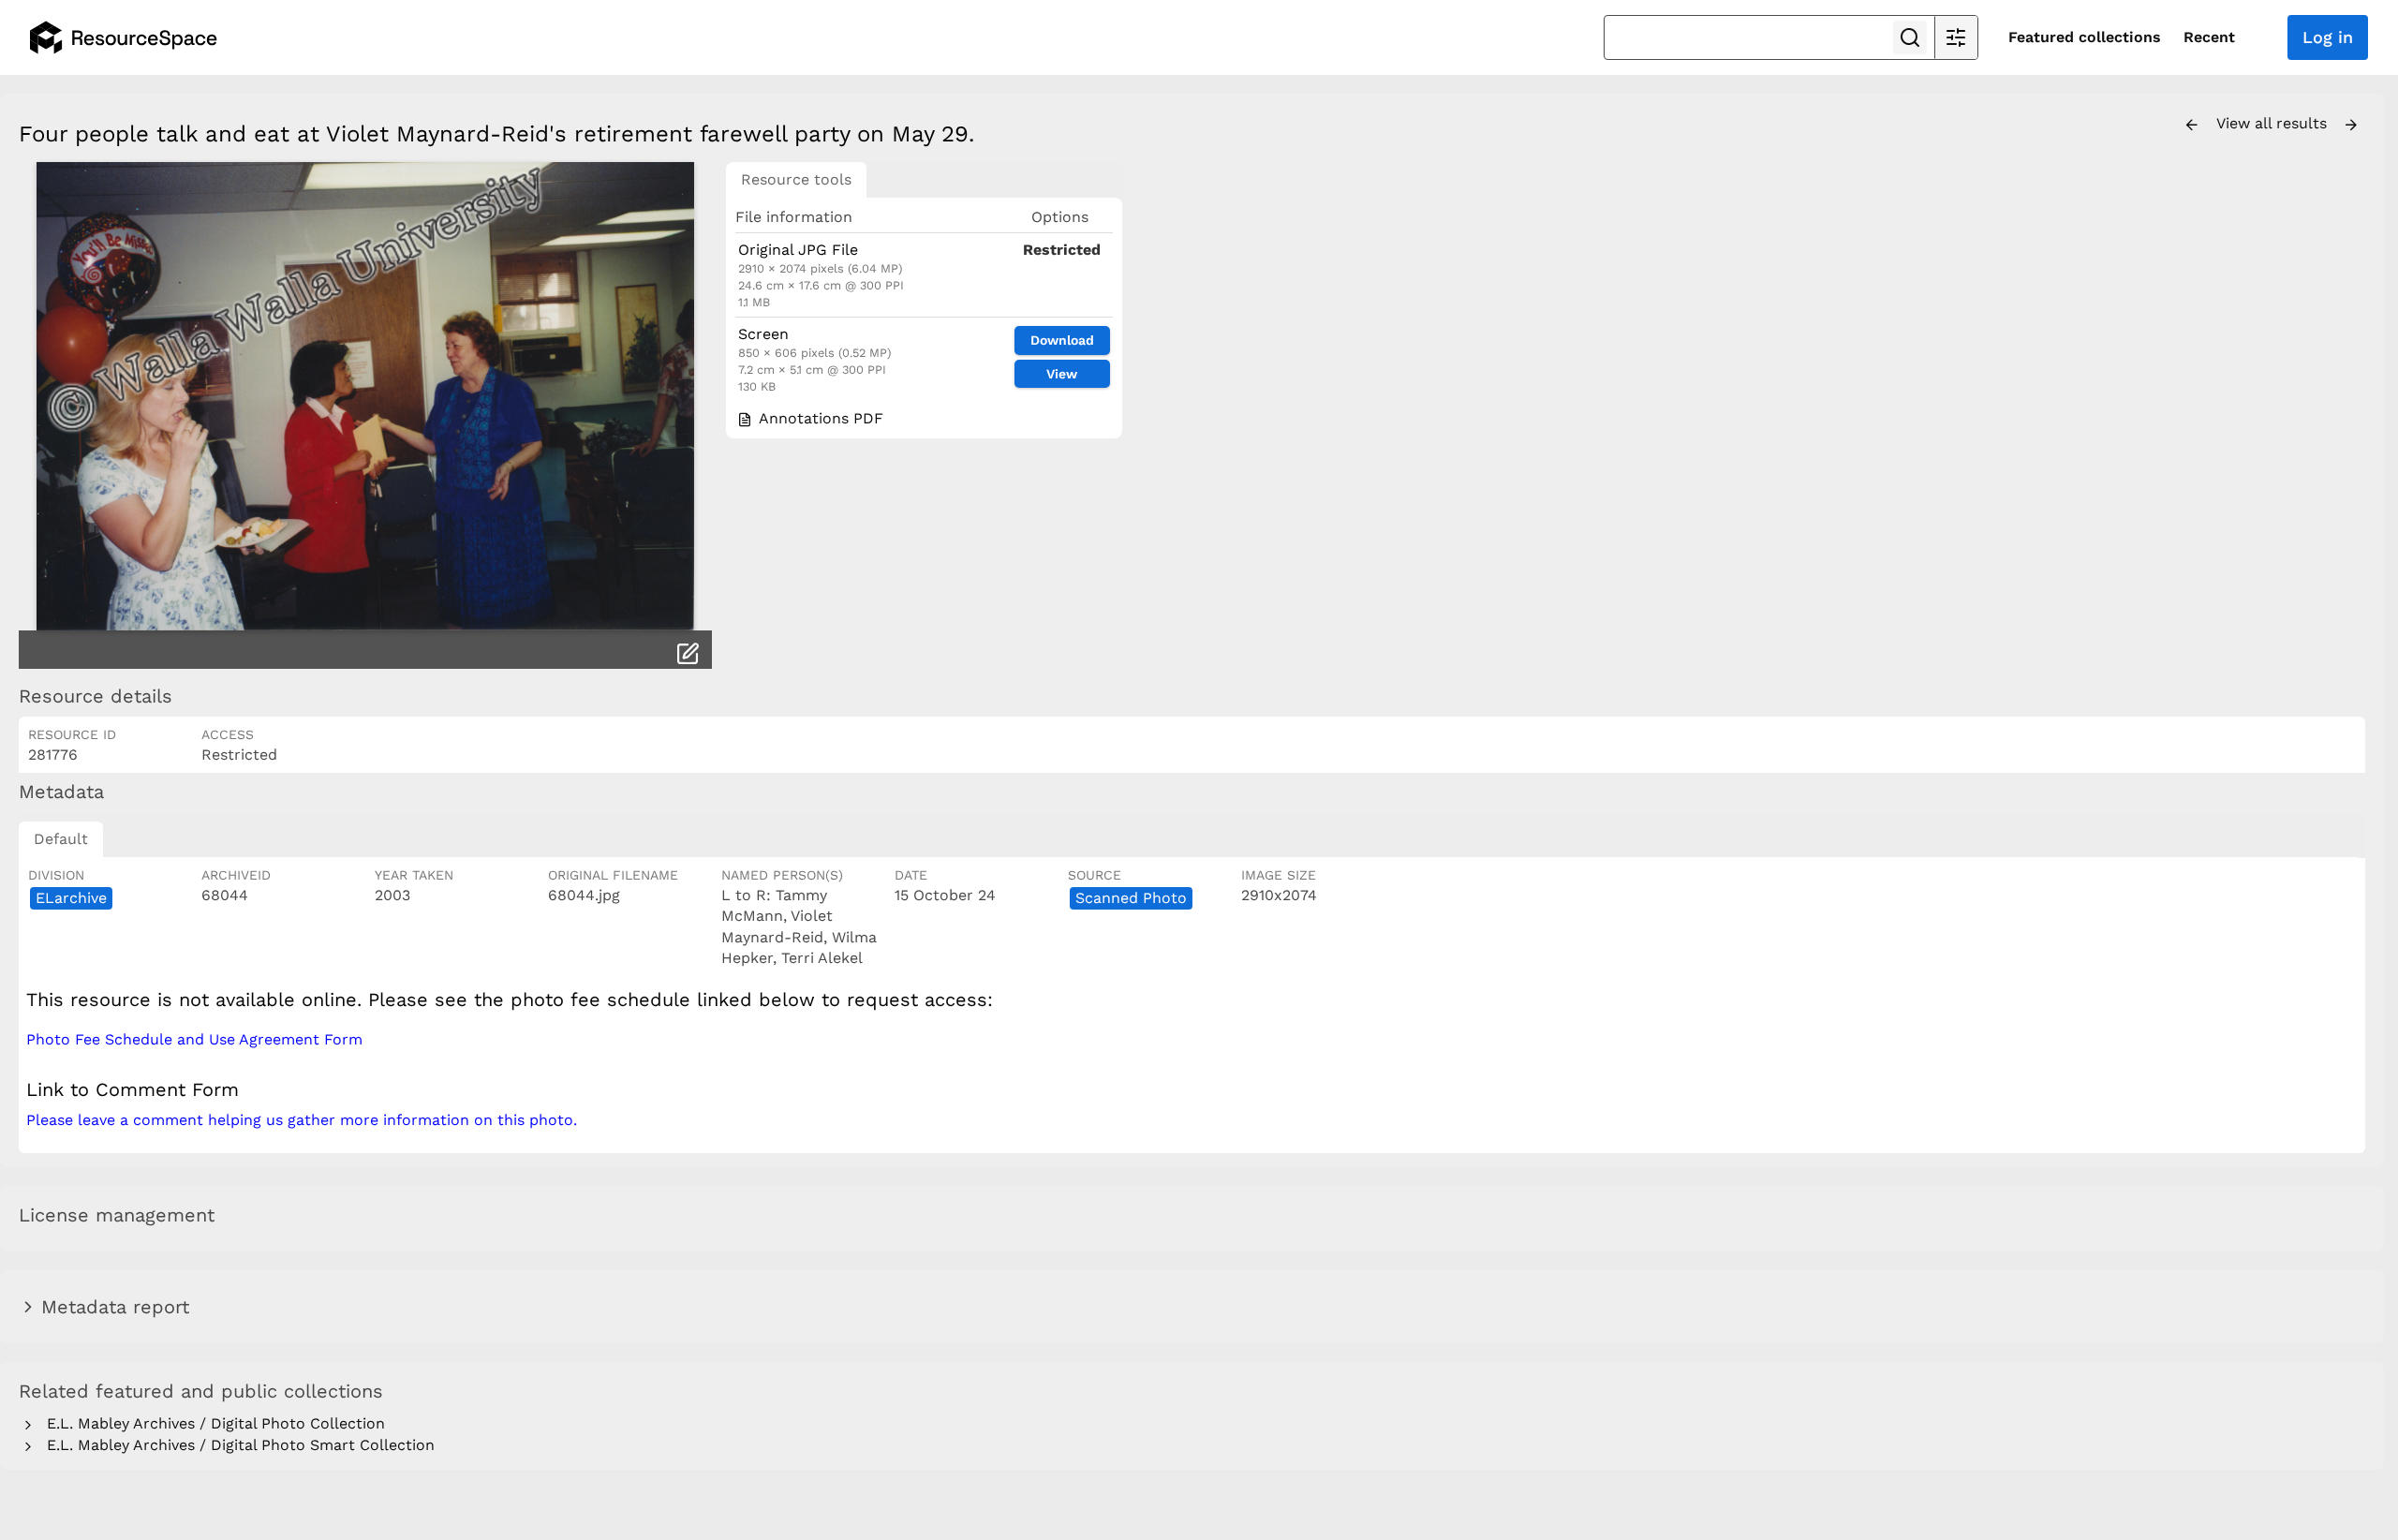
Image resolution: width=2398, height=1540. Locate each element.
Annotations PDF (819, 418)
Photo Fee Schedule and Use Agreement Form (194, 1039)
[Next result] (2351, 126)
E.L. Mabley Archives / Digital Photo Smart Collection (236, 1445)
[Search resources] (1910, 37)
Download (1062, 340)
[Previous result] (2192, 126)
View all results (2274, 123)
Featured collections (2085, 37)
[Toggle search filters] (1956, 37)
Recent (2209, 37)
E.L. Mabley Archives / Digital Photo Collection (211, 1423)
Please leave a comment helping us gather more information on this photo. (302, 1120)
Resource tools (796, 179)
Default (61, 839)
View (1062, 374)
